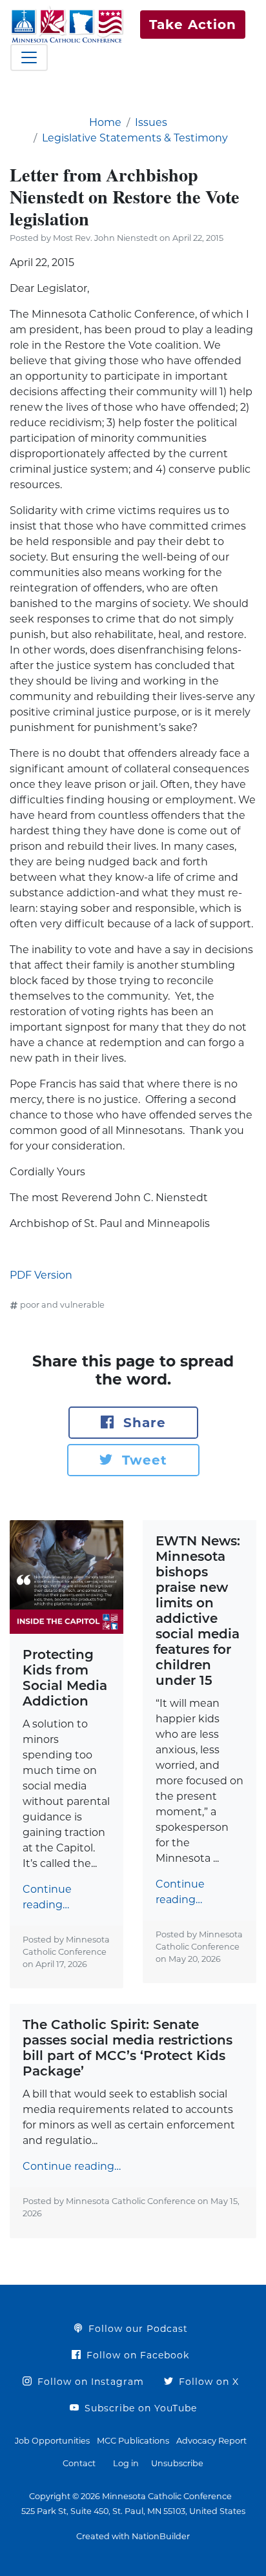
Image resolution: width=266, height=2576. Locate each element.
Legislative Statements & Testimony (135, 138)
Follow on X (207, 2382)
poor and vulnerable (62, 1305)
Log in (126, 2463)
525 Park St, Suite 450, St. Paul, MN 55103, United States (133, 2511)
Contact (79, 2463)
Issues (151, 122)
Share (142, 1423)
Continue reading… (47, 1897)
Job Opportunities (52, 2441)
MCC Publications (133, 2441)
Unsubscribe (177, 2463)
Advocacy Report (211, 2441)
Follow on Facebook (136, 2355)
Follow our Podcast (137, 2329)
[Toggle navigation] (29, 57)
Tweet (142, 1460)
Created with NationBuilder (133, 2536)
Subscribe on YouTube (139, 2408)
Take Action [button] (193, 25)
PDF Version (41, 1275)
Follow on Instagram (89, 2382)
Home (105, 122)
